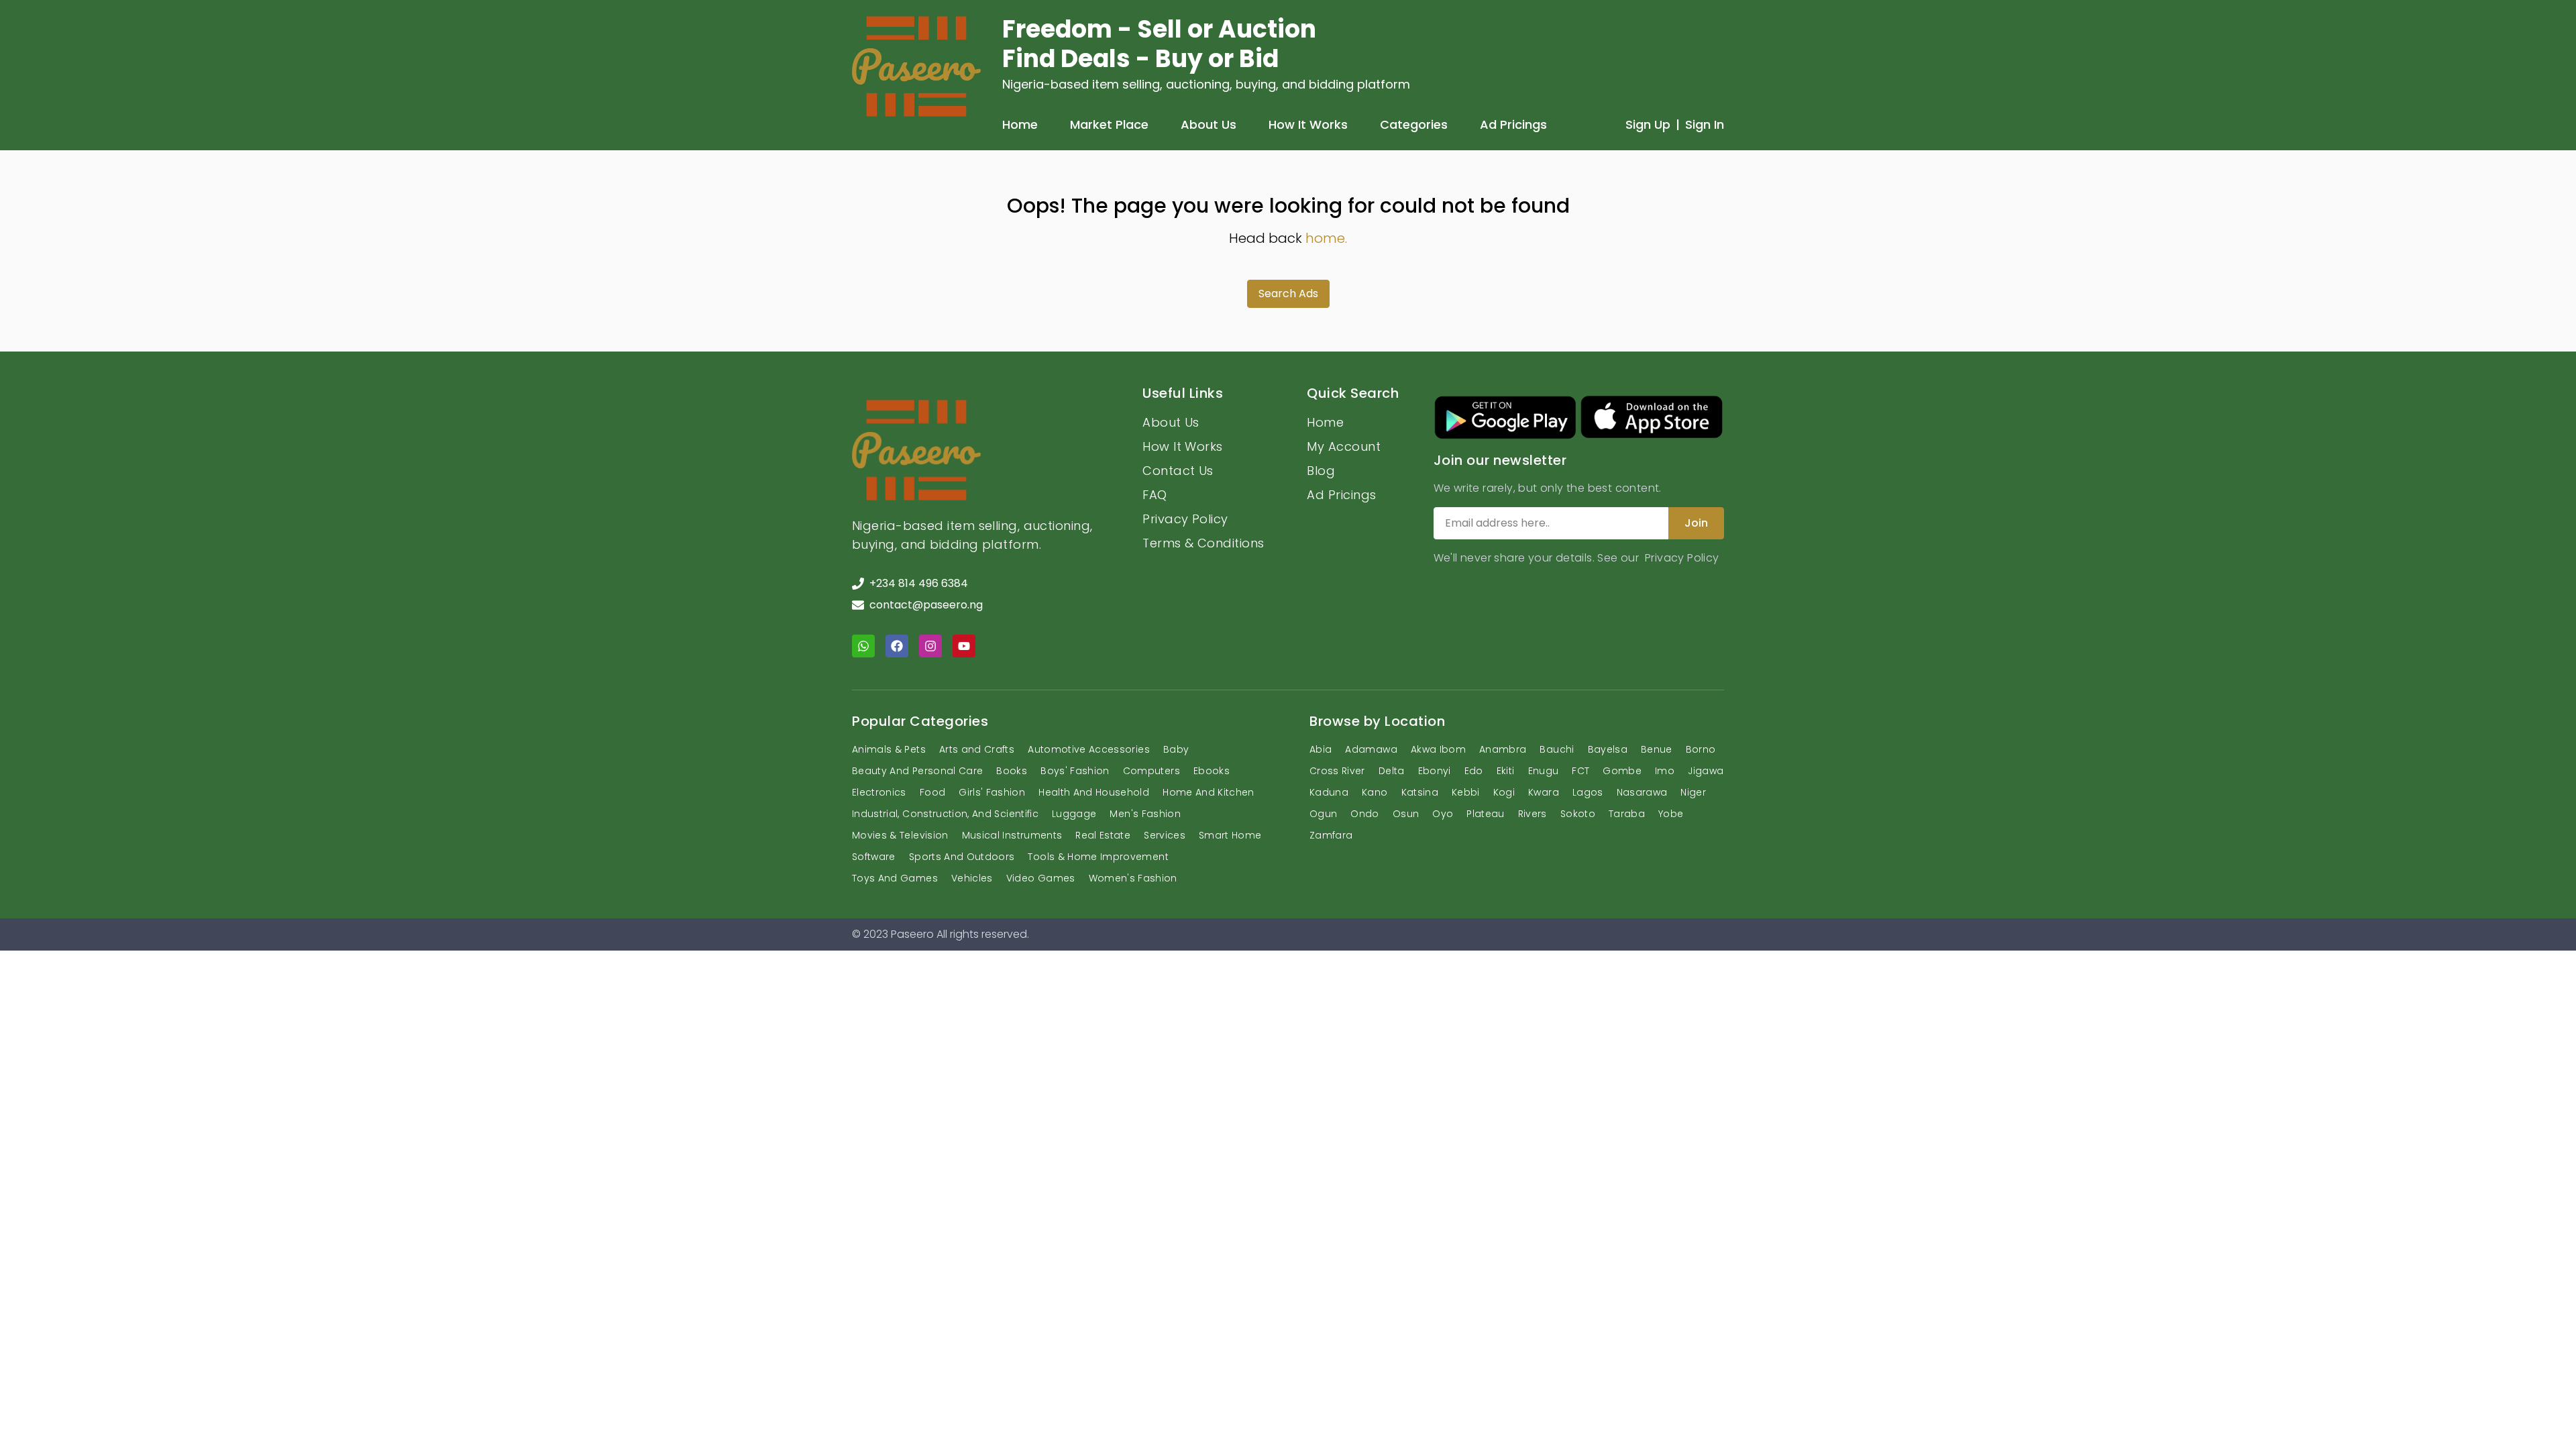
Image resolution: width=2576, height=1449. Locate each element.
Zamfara (1331, 835)
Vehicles (972, 878)
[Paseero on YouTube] (964, 646)
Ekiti (1506, 771)
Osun (1406, 814)
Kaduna (1329, 792)
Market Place (1109, 124)
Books (1012, 771)
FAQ (1155, 495)
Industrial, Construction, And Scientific (945, 814)
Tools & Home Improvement (1098, 857)
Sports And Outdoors (962, 857)
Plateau (1485, 814)
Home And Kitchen (1209, 792)
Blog (1321, 471)
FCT (1580, 771)
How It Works (1308, 124)
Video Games (1041, 878)
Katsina (1420, 792)
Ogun (1323, 814)
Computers (1151, 771)
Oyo (1443, 814)
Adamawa (1371, 749)
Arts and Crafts (977, 749)
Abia (1321, 749)
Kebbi (1466, 792)
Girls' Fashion (992, 792)
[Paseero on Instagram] (930, 646)
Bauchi (1557, 749)
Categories (1414, 124)
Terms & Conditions (1203, 543)
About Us (1209, 124)
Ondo (1364, 814)
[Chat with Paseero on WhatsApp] (863, 646)
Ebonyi (1435, 771)
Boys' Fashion (1075, 771)
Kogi (1504, 792)
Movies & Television (900, 835)
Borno (1701, 749)
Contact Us (1178, 471)
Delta (1392, 771)
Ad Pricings (1513, 124)
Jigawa (1706, 771)
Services (1165, 835)
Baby (1176, 749)
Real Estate (1103, 835)
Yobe (1671, 814)
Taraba (1627, 814)
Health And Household (1094, 792)
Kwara (1544, 792)
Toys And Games (895, 878)
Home (1020, 124)
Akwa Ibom (1438, 749)
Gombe (1622, 771)
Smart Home (1230, 835)
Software (874, 857)
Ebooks (1212, 771)
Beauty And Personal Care (917, 771)
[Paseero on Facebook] (897, 646)
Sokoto (1578, 814)
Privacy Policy (1185, 519)
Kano (1375, 792)
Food (932, 792)
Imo (1665, 771)
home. (1326, 238)
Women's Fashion (1133, 878)
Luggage (1074, 814)
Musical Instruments (1012, 835)
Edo (1474, 771)
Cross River (1337, 771)
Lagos (1588, 792)
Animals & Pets (889, 749)
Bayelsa (1608, 749)
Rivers (1533, 814)
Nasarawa (1642, 792)
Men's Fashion (1145, 814)
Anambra (1503, 749)
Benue (1657, 749)
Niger (1693, 792)
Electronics (879, 792)
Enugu (1544, 771)
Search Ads (1288, 293)
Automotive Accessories (1089, 749)
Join (1696, 523)
